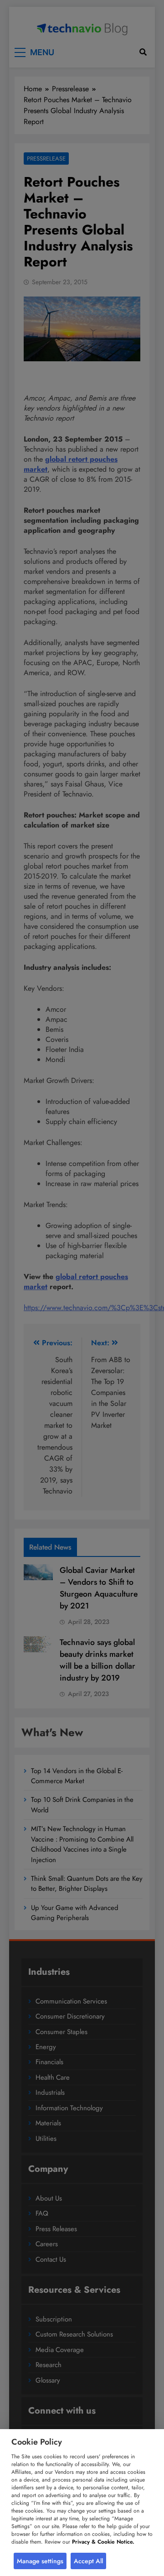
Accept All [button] (88, 2561)
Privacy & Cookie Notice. (103, 2542)
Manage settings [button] (40, 2561)
